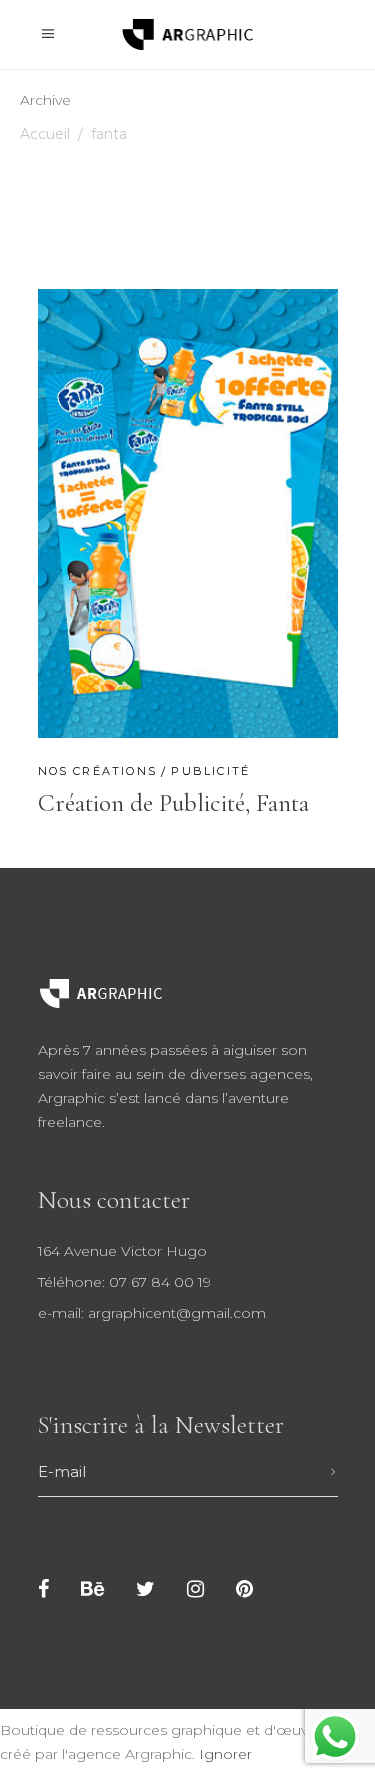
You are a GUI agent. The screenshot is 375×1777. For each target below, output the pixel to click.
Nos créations (98, 771)
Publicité (210, 771)
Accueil (45, 134)
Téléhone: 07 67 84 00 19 (124, 1282)
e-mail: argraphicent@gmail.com (152, 1313)
